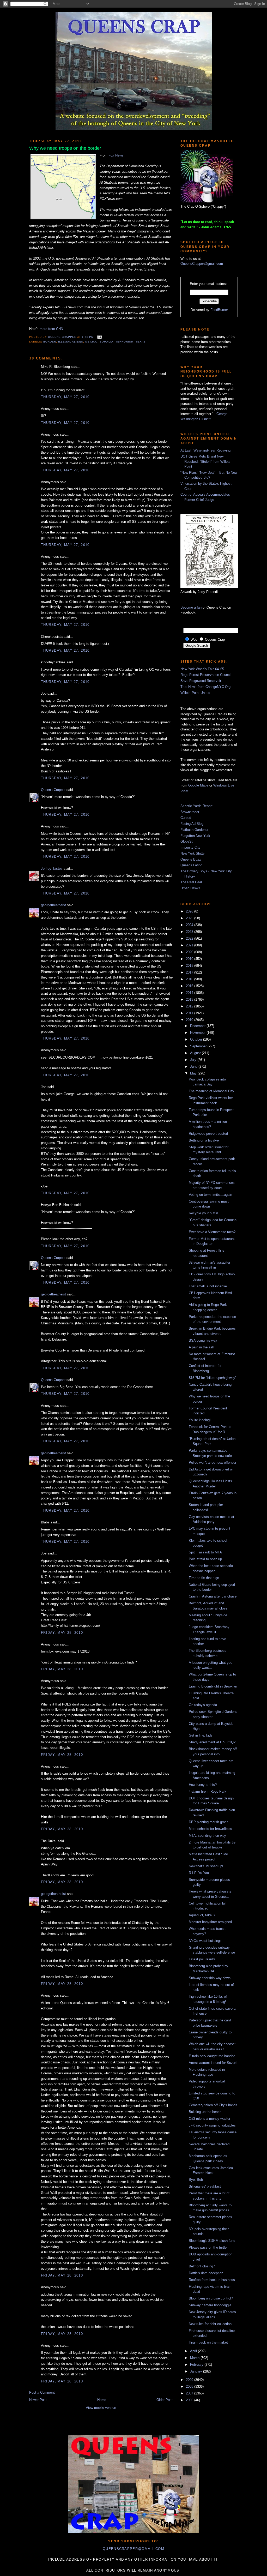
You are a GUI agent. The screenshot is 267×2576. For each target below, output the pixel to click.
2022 (190, 938)
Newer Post (38, 2400)
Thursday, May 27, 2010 (65, 397)
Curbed (186, 818)
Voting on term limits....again (210, 1195)
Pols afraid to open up (205, 1559)
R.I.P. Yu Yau (199, 1873)
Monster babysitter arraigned (210, 1922)
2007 (190, 2393)
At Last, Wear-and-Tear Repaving (205, 450)
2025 (190, 918)
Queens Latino (191, 865)
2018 (190, 966)
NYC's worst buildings (205, 1941)
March (195, 2358)
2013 (190, 999)
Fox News (116, 155)
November (198, 1033)
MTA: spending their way (207, 1836)
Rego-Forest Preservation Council (206, 675)
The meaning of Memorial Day (211, 1091)
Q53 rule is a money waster (210, 2119)
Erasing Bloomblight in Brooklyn (213, 1686)
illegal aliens (71, 342)
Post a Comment (42, 2392)
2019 (190, 959)
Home (102, 2400)
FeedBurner (219, 310)
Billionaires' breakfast (205, 2186)
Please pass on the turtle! (208, 2247)
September (199, 1046)
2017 (190, 972)
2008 (190, 2386)
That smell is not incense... (209, 1286)
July (194, 1060)
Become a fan (191, 607)
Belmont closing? (202, 2266)
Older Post (165, 2400)
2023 (190, 932)
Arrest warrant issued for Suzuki (213, 2063)
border (50, 342)
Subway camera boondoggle (210, 2305)
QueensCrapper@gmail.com (202, 264)
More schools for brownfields (210, 1829)
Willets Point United (195, 693)
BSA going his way (203, 1340)
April (194, 2351)
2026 (190, 911)
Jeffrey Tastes (52, 869)
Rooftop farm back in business (212, 2280)
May (194, 1073)
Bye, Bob (196, 2180)
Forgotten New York (195, 836)
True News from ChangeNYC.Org (205, 687)
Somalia (107, 342)
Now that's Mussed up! (206, 1866)
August (196, 1053)
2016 (190, 979)
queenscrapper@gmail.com (133, 2549)
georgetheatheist (53, 905)
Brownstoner (190, 812)
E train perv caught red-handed (212, 2056)
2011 (190, 1013)
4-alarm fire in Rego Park (208, 1791)
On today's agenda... (204, 1705)
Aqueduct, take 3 (202, 1915)
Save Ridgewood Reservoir (201, 681)
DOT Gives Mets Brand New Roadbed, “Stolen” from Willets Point (205, 461)
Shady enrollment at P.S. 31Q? (212, 1742)
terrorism (125, 342)
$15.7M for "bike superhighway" (213, 1378)
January (197, 2371)
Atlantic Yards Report (196, 806)
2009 (190, 2380)
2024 (190, 925)
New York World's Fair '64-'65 (202, 669)
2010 (190, 1020)
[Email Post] (99, 337)
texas (141, 342)
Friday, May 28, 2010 (62, 1633)
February (197, 2365)
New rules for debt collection (210, 2324)
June (194, 1067)
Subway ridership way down (210, 1978)
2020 (190, 952)
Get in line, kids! (201, 1735)
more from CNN (51, 329)
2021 (190, 945)
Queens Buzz (191, 859)
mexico (91, 342)
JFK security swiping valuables (212, 2125)
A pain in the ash (201, 1347)
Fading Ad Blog (192, 824)
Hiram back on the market (208, 2342)
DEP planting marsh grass (209, 1822)
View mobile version (101, 2408)
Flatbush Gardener (194, 830)
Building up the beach (205, 2112)
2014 (190, 993)
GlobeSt (187, 841)
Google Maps (198, 785)
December (198, 1026)
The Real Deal (191, 882)
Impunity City (190, 847)
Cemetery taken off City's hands (213, 2105)
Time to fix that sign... (205, 1578)
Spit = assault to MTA (205, 1552)
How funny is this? (203, 1785)
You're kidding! (200, 1420)
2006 (190, 2400)
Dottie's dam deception (206, 2273)
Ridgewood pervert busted (208, 1134)
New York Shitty (193, 853)
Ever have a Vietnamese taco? (212, 1232)
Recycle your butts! (204, 1213)
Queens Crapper (63, 337)
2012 (190, 1006)
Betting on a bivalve (204, 1140)
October (197, 1039)
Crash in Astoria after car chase (213, 1596)
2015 (190, 986)
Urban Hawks (190, 888)
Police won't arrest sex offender (213, 1463)
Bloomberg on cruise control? (211, 2298)
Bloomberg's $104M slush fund (212, 2241)
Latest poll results (202, 1959)
